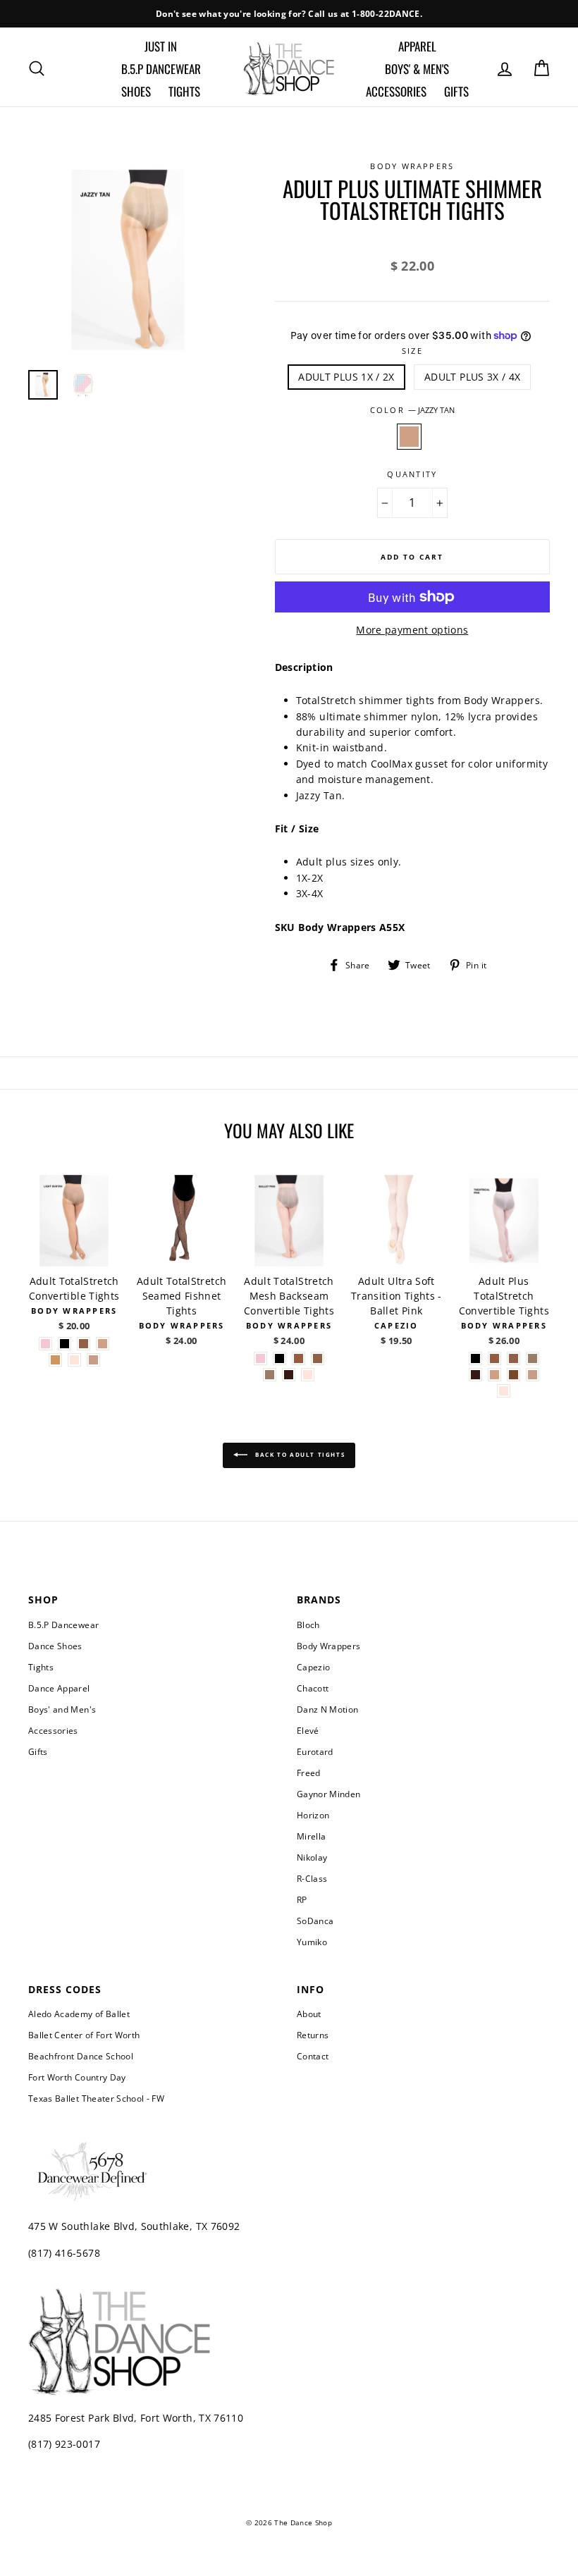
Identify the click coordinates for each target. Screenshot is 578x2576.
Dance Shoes (55, 1646)
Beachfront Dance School (81, 2056)
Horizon (313, 1815)
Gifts (456, 91)
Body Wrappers (329, 1646)
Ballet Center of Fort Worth (84, 2035)
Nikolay (312, 1857)
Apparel (417, 46)
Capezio (313, 1667)
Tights (184, 91)
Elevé (308, 1730)
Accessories (396, 91)
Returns (313, 2035)
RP (302, 1899)
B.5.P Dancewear (161, 69)
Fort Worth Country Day (77, 2077)
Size (412, 351)
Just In (161, 46)
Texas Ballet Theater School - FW (96, 2098)
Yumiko (312, 1942)
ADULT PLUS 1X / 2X (346, 377)
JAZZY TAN (409, 436)
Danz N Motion (328, 1709)
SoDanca (315, 1921)
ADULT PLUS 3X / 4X (472, 377)
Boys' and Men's (62, 1709)
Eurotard (315, 1751)
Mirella (311, 1836)
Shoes (136, 91)
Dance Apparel (59, 1688)
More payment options (412, 630)
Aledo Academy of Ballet (79, 2014)
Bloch (308, 1625)
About (309, 2014)
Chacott (313, 1688)
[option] (289, 14)
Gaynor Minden (329, 1794)
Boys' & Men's (417, 69)
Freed (309, 1773)
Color (412, 410)
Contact (313, 2056)
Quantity (412, 474)
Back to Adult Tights (299, 1454)
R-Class (312, 1878)
